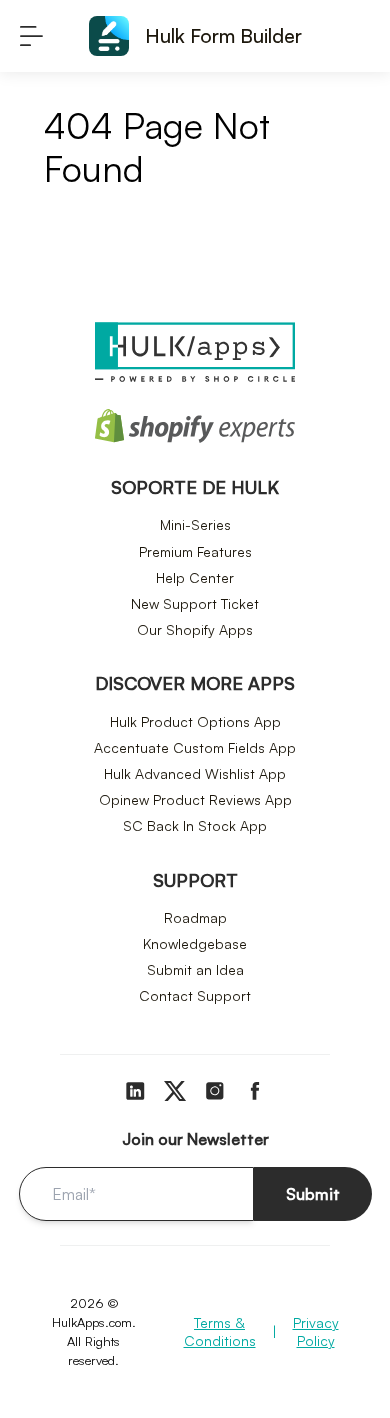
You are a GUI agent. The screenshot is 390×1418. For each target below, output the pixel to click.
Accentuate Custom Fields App (195, 747)
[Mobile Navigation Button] (31, 36)
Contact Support (195, 995)
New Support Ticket (195, 603)
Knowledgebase (195, 943)
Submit (313, 1194)
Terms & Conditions (220, 1331)
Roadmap (195, 917)
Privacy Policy (316, 1331)
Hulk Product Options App (195, 721)
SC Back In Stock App (195, 825)
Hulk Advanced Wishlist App (195, 773)
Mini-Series (195, 524)
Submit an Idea (195, 969)
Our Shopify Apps (195, 629)
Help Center (195, 577)
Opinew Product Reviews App (195, 799)
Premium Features (195, 551)
